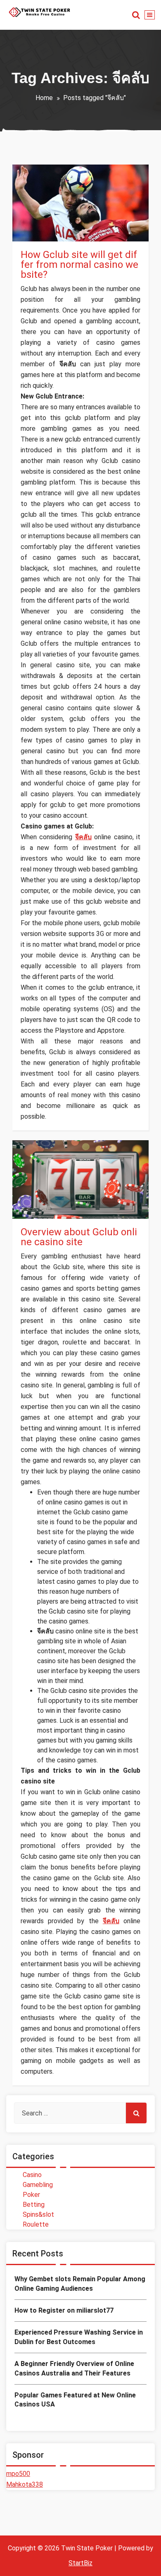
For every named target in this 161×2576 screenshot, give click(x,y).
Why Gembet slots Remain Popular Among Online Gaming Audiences (80, 2284)
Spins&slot (38, 2214)
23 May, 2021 (47, 1195)
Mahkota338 (25, 2484)
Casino (39, 232)
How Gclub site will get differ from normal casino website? (79, 265)
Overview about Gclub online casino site (79, 1237)
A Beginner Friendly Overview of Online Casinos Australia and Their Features (74, 2368)
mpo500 (18, 2474)
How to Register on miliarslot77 (64, 2310)
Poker (31, 2195)
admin (45, 204)
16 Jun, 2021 (46, 218)
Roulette (36, 2224)
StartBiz (80, 2563)
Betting (34, 2205)
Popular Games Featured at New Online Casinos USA (75, 2400)
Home (44, 98)
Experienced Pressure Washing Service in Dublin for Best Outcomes (79, 2337)
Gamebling (38, 2185)
